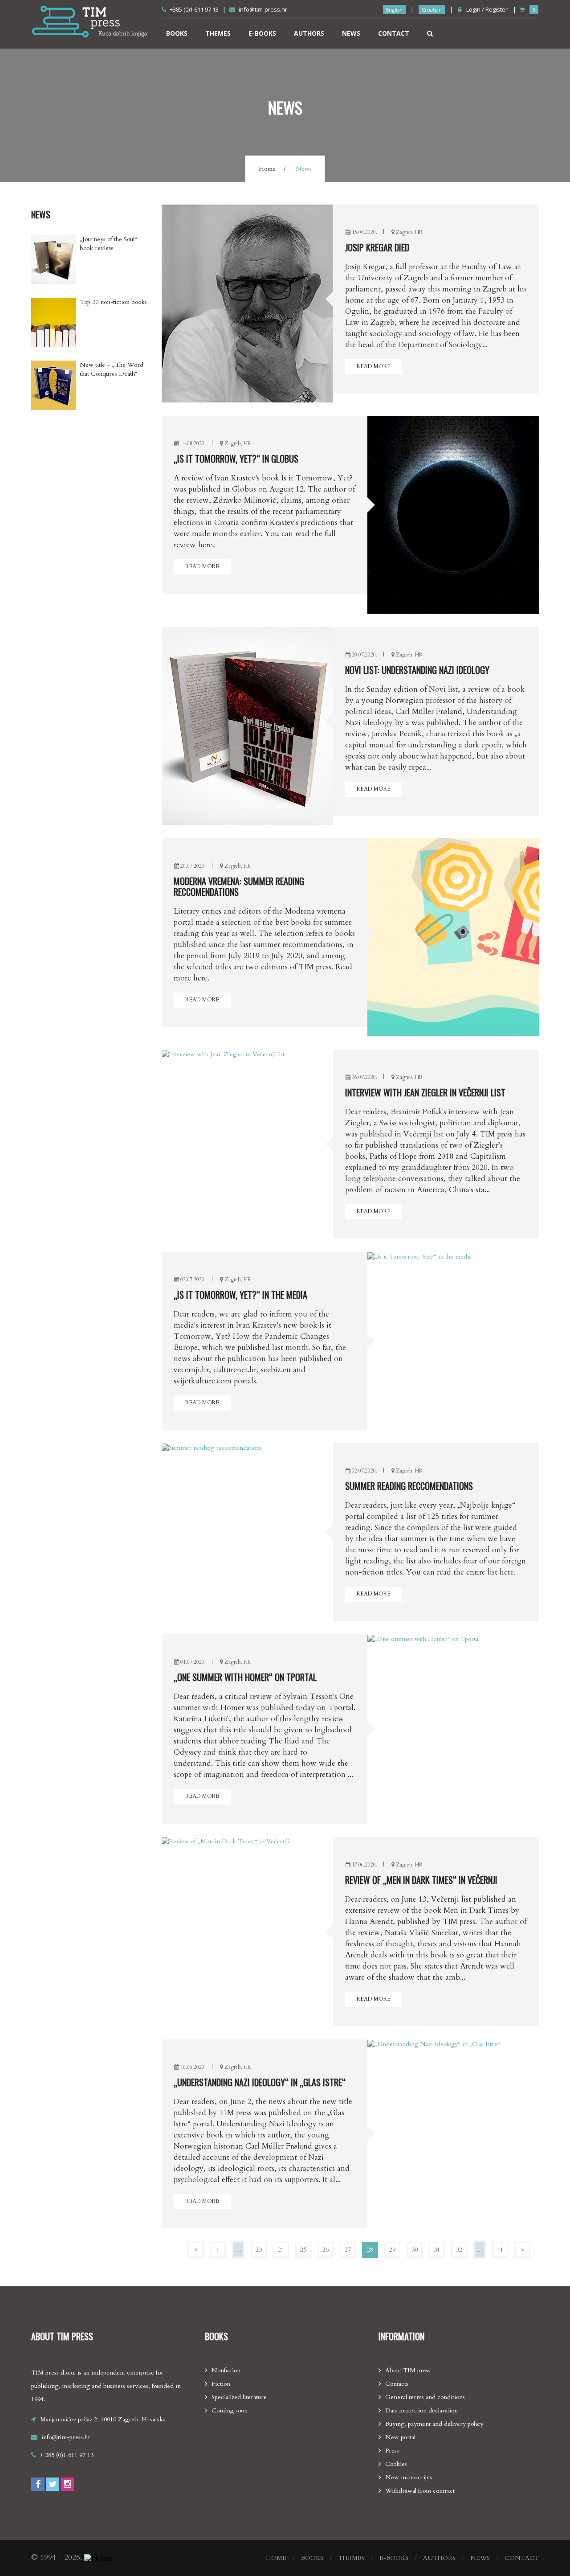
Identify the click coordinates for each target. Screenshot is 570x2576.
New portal (400, 2437)
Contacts (397, 2384)
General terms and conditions (425, 2397)
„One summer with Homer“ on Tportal (245, 1677)
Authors (309, 33)
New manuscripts (409, 2477)
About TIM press (408, 2370)
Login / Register (486, 9)
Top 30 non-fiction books (113, 302)
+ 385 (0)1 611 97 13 (67, 2455)
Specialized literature (239, 2397)
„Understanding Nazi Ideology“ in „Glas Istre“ (260, 2082)
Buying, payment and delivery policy (434, 2424)
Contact (394, 33)
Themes (218, 33)
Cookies (396, 2464)
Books (177, 33)
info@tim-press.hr (263, 9)
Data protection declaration (421, 2410)
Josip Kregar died (377, 247)
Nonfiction (226, 2370)
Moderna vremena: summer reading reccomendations (239, 886)
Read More (374, 366)
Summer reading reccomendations (409, 1486)
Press (392, 2451)
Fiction (221, 2384)
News (351, 33)
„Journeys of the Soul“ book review (108, 244)
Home (267, 169)
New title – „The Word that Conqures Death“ (112, 369)
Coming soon (230, 2410)
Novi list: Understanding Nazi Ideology (417, 670)
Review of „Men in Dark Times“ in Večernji (421, 1880)
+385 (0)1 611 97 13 (194, 9)
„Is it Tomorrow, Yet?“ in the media (240, 1295)
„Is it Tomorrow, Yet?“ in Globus (236, 459)
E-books (262, 33)
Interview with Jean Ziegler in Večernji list (425, 1092)
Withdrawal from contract (420, 2491)
